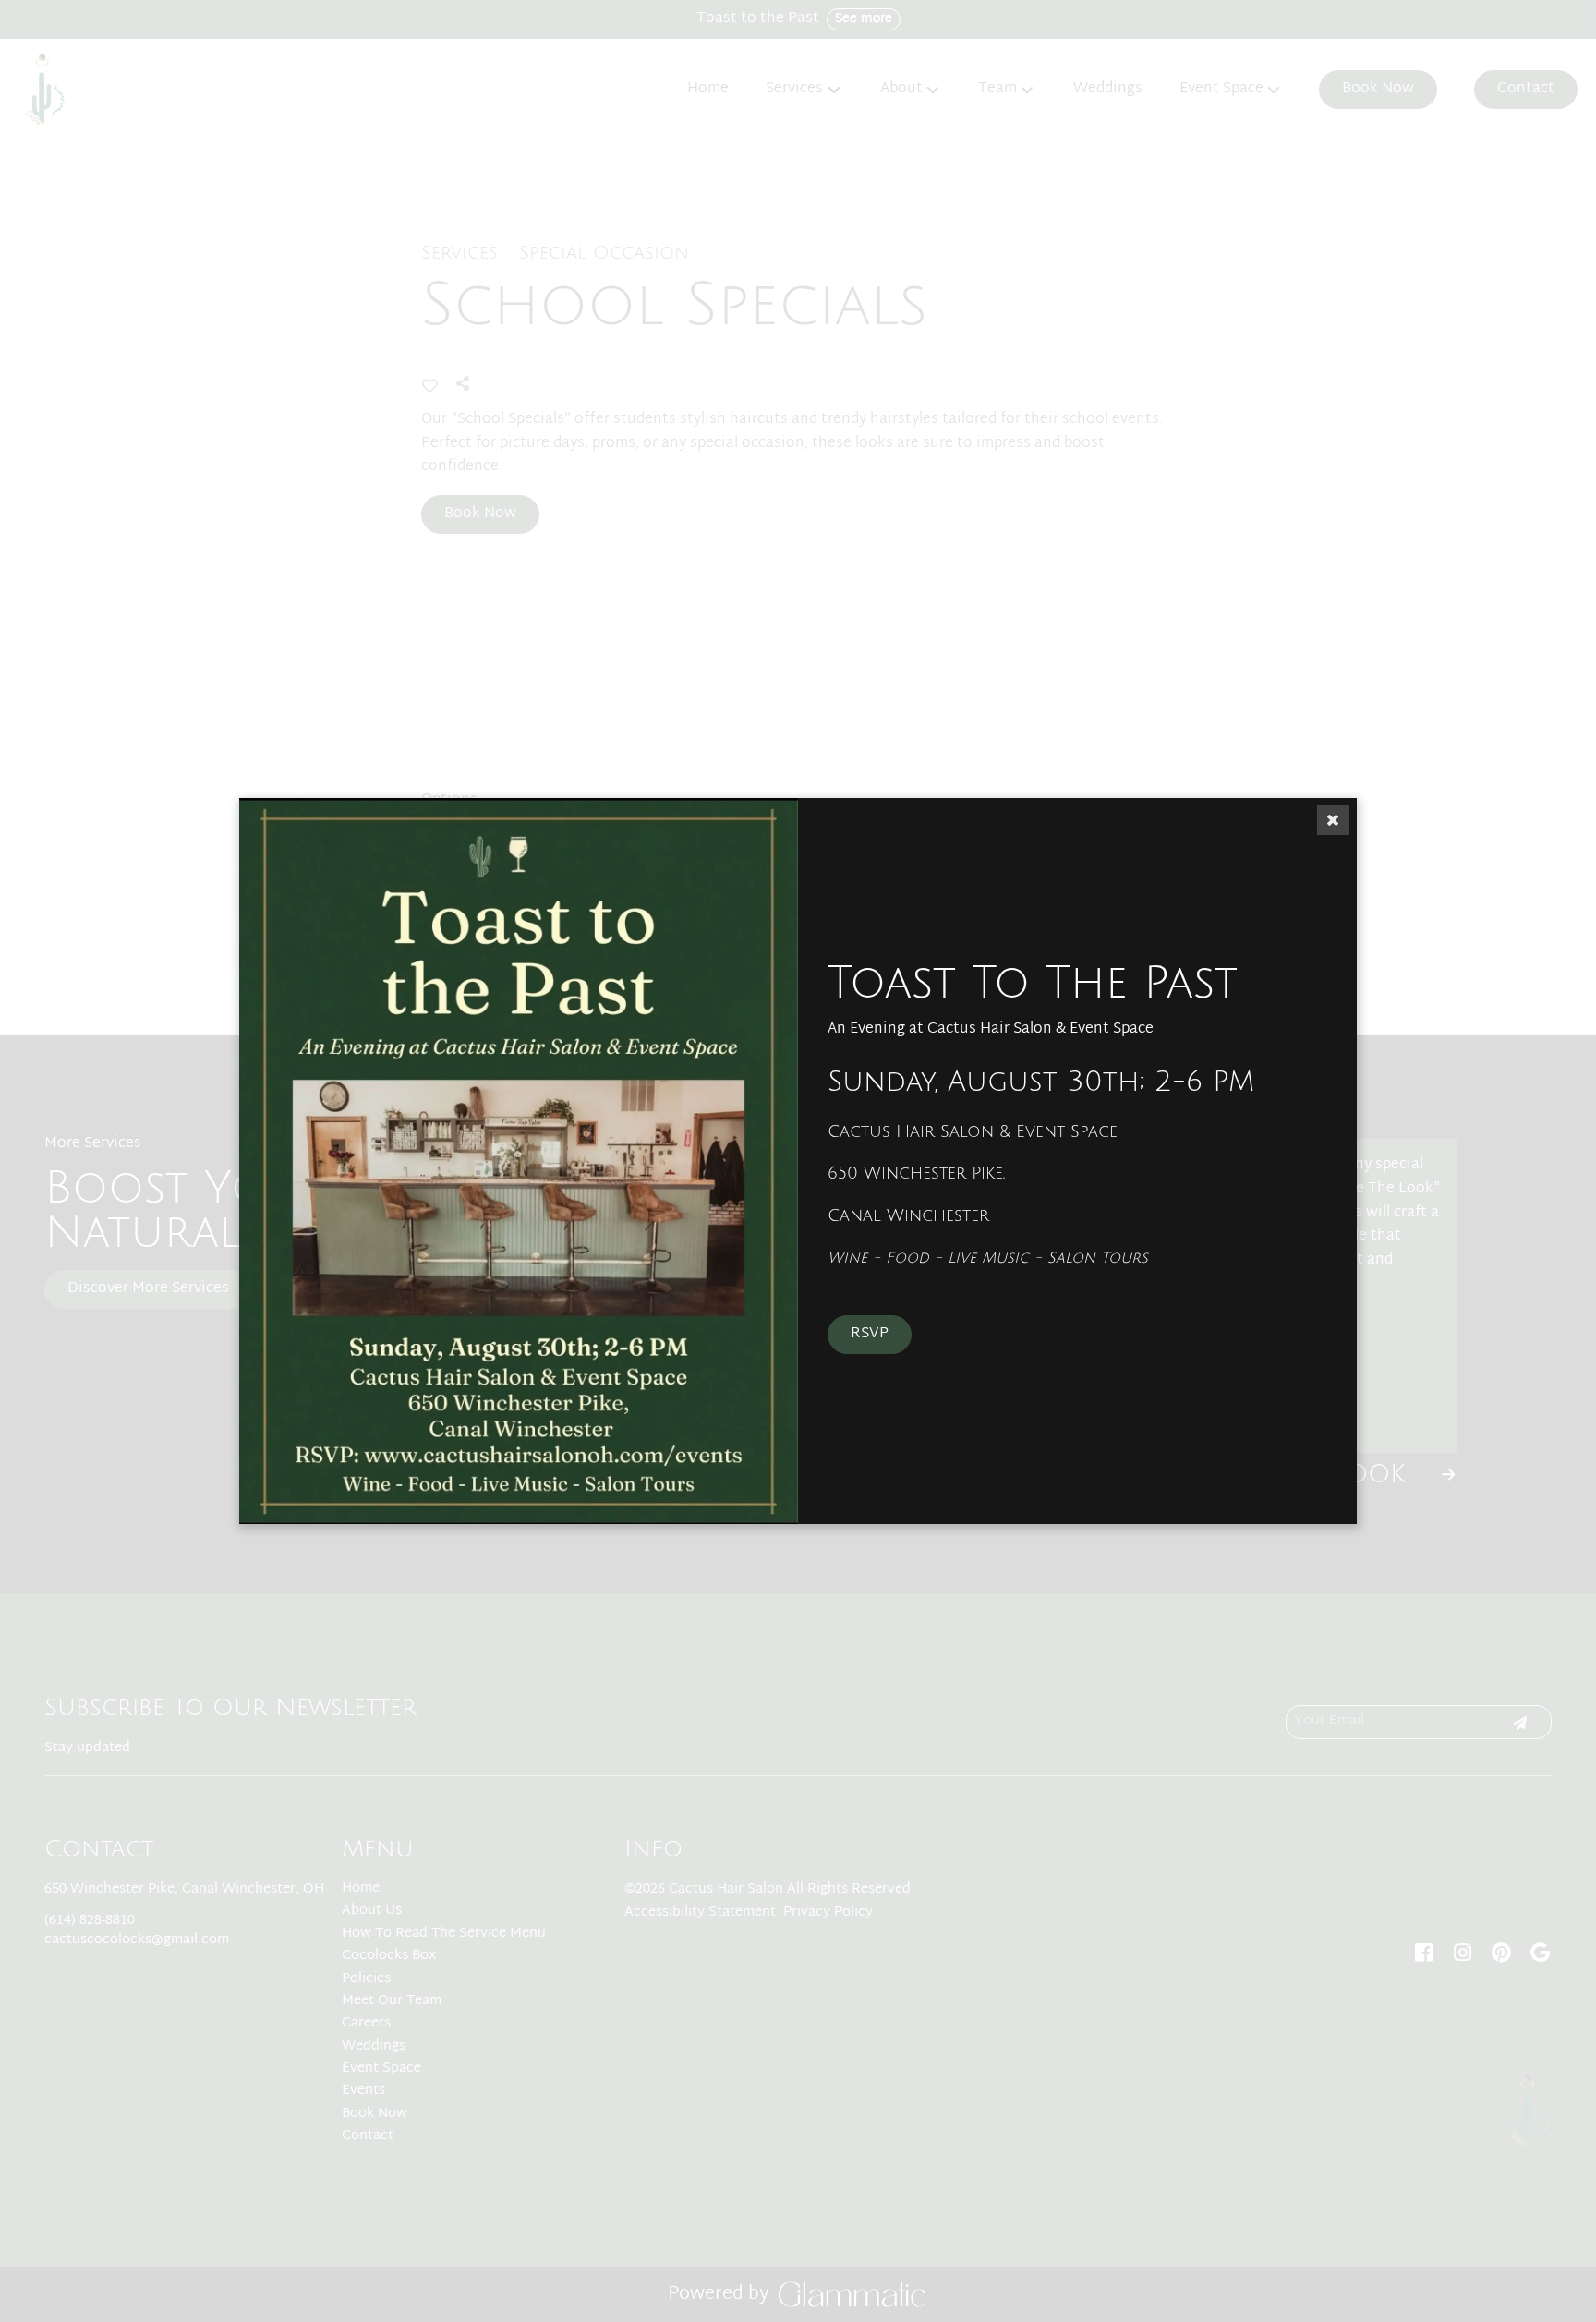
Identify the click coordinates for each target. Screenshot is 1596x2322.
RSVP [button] (870, 1334)
